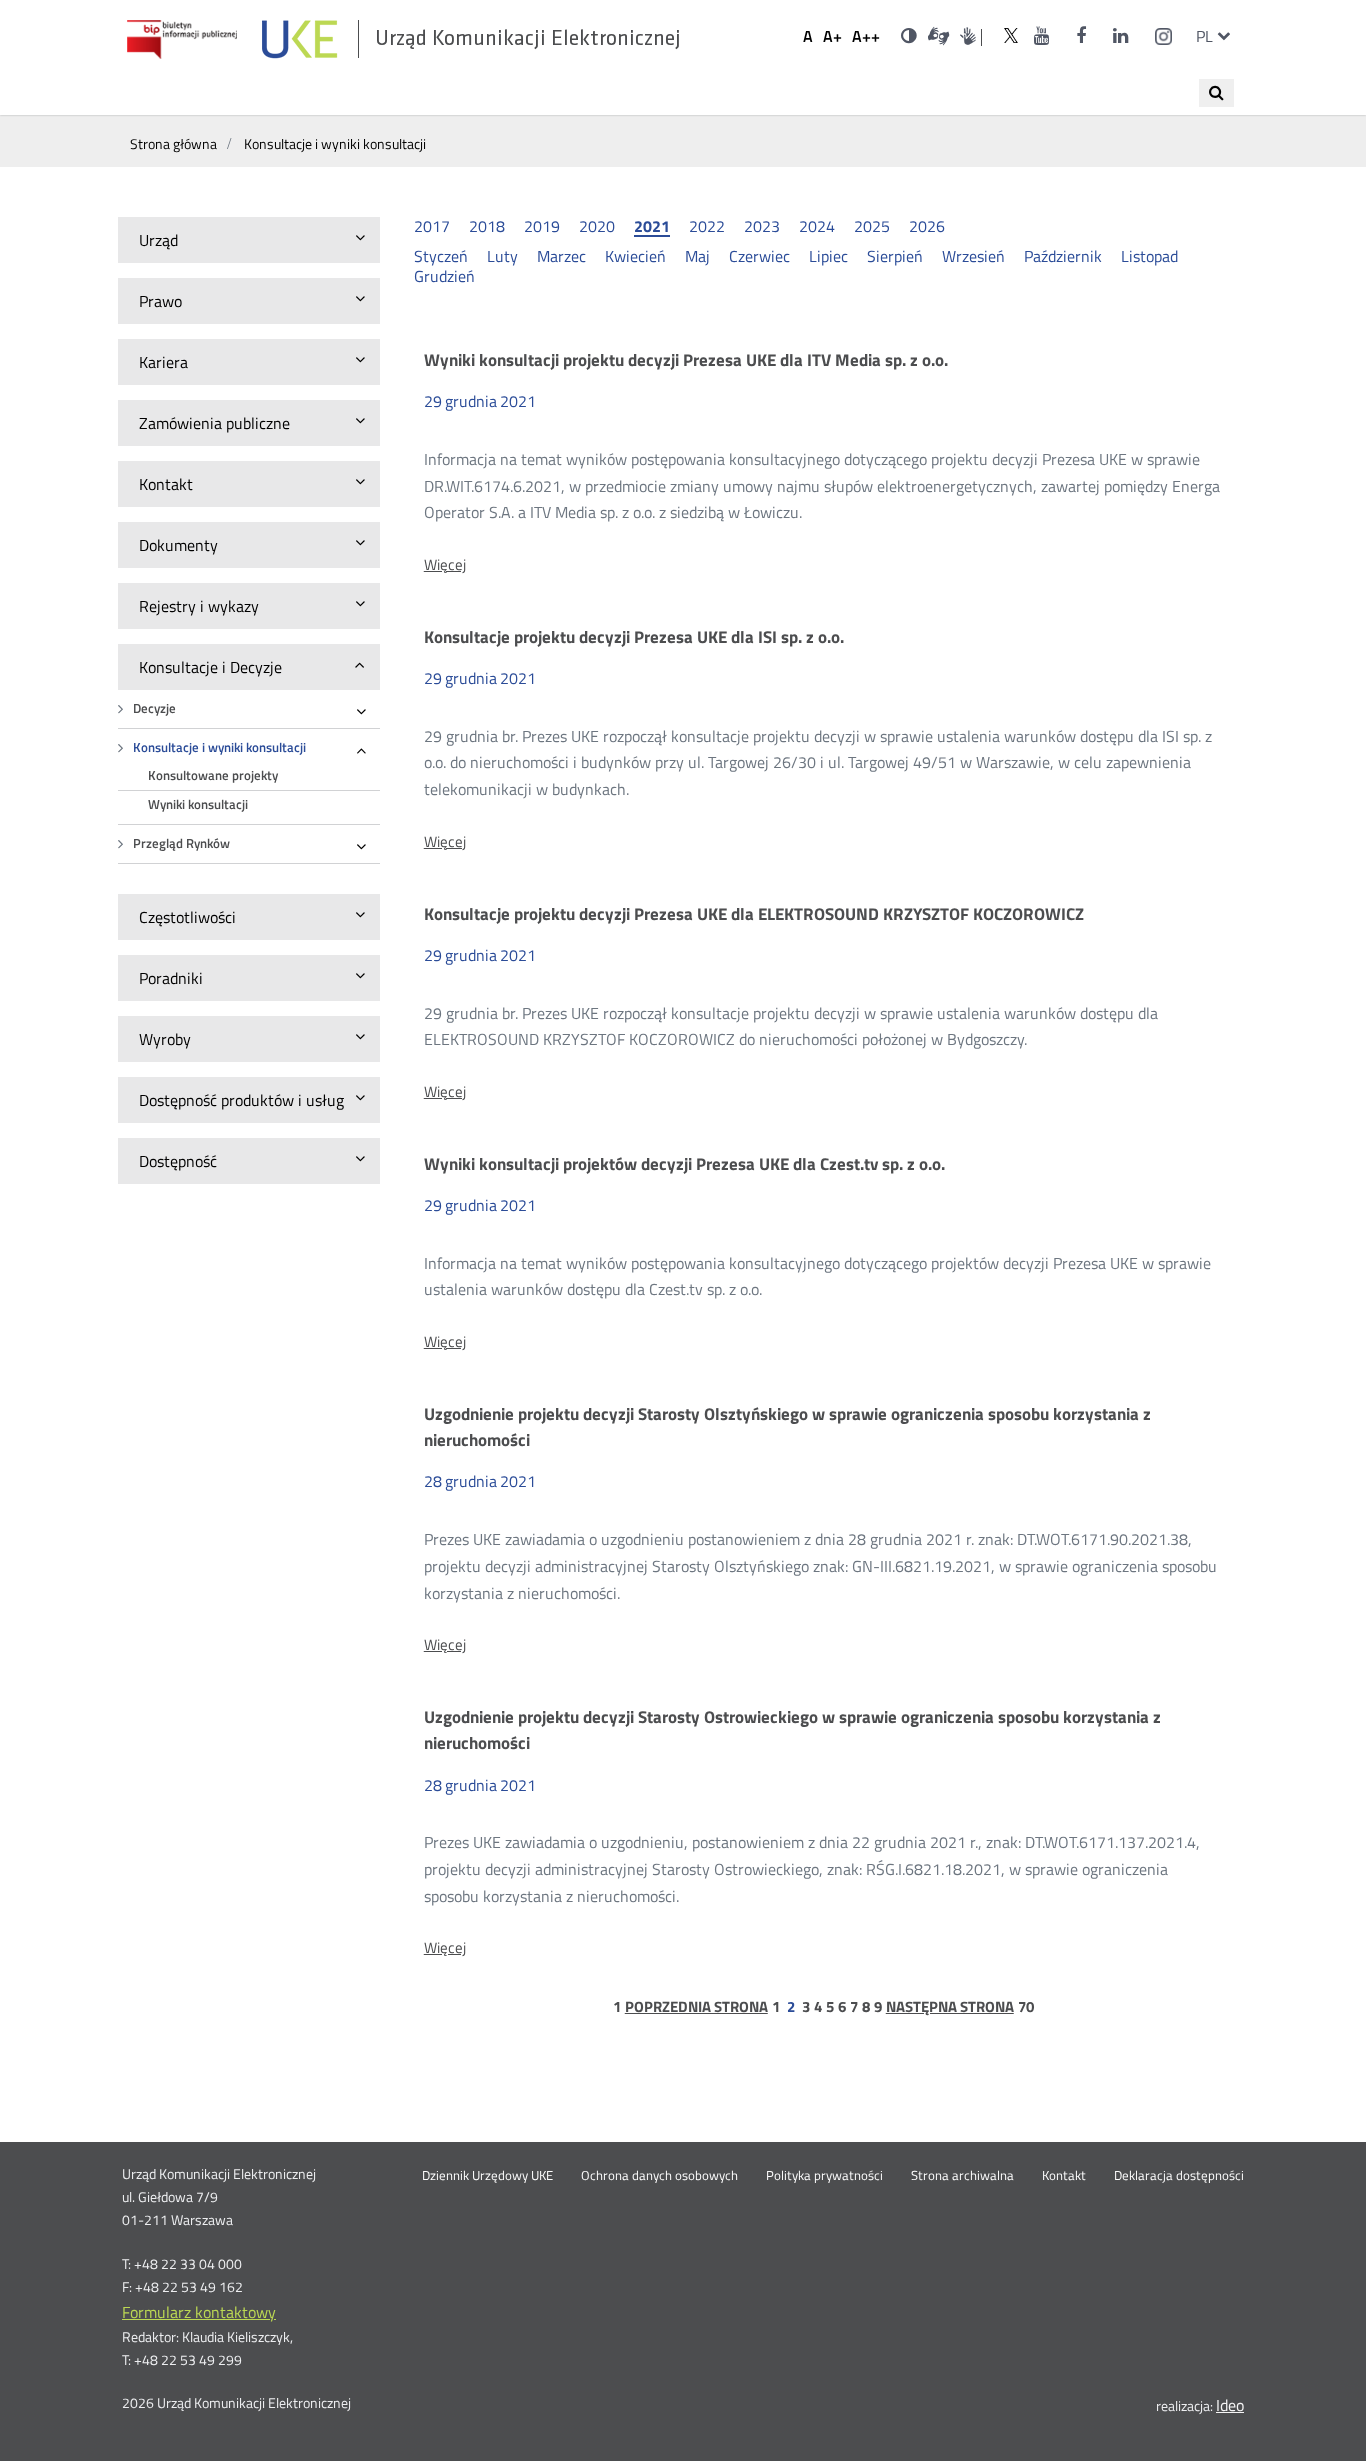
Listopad (1149, 256)
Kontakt (1064, 2176)
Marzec (561, 256)
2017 (432, 226)
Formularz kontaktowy (199, 2312)
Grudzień (444, 276)
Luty (502, 256)
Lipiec (828, 256)
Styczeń (441, 256)
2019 (542, 226)
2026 (927, 226)
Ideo (1230, 2405)
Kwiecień (635, 256)
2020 (597, 226)
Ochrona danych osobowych (659, 2176)
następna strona (950, 2007)
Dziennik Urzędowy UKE (487, 2176)
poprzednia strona (696, 2007)
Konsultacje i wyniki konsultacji (219, 747)
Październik (1063, 256)
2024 (817, 226)
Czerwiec (759, 256)
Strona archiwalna (962, 2176)
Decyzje (154, 708)
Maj (697, 256)
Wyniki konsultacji (198, 804)
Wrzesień (973, 256)
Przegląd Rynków (181, 843)
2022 (707, 226)
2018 (487, 226)
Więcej (445, 565)
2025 (872, 226)
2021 (652, 227)
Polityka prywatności (824, 2176)
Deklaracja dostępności (1179, 2176)
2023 (762, 226)
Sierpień (895, 256)
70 (1026, 2007)
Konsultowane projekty (213, 775)
